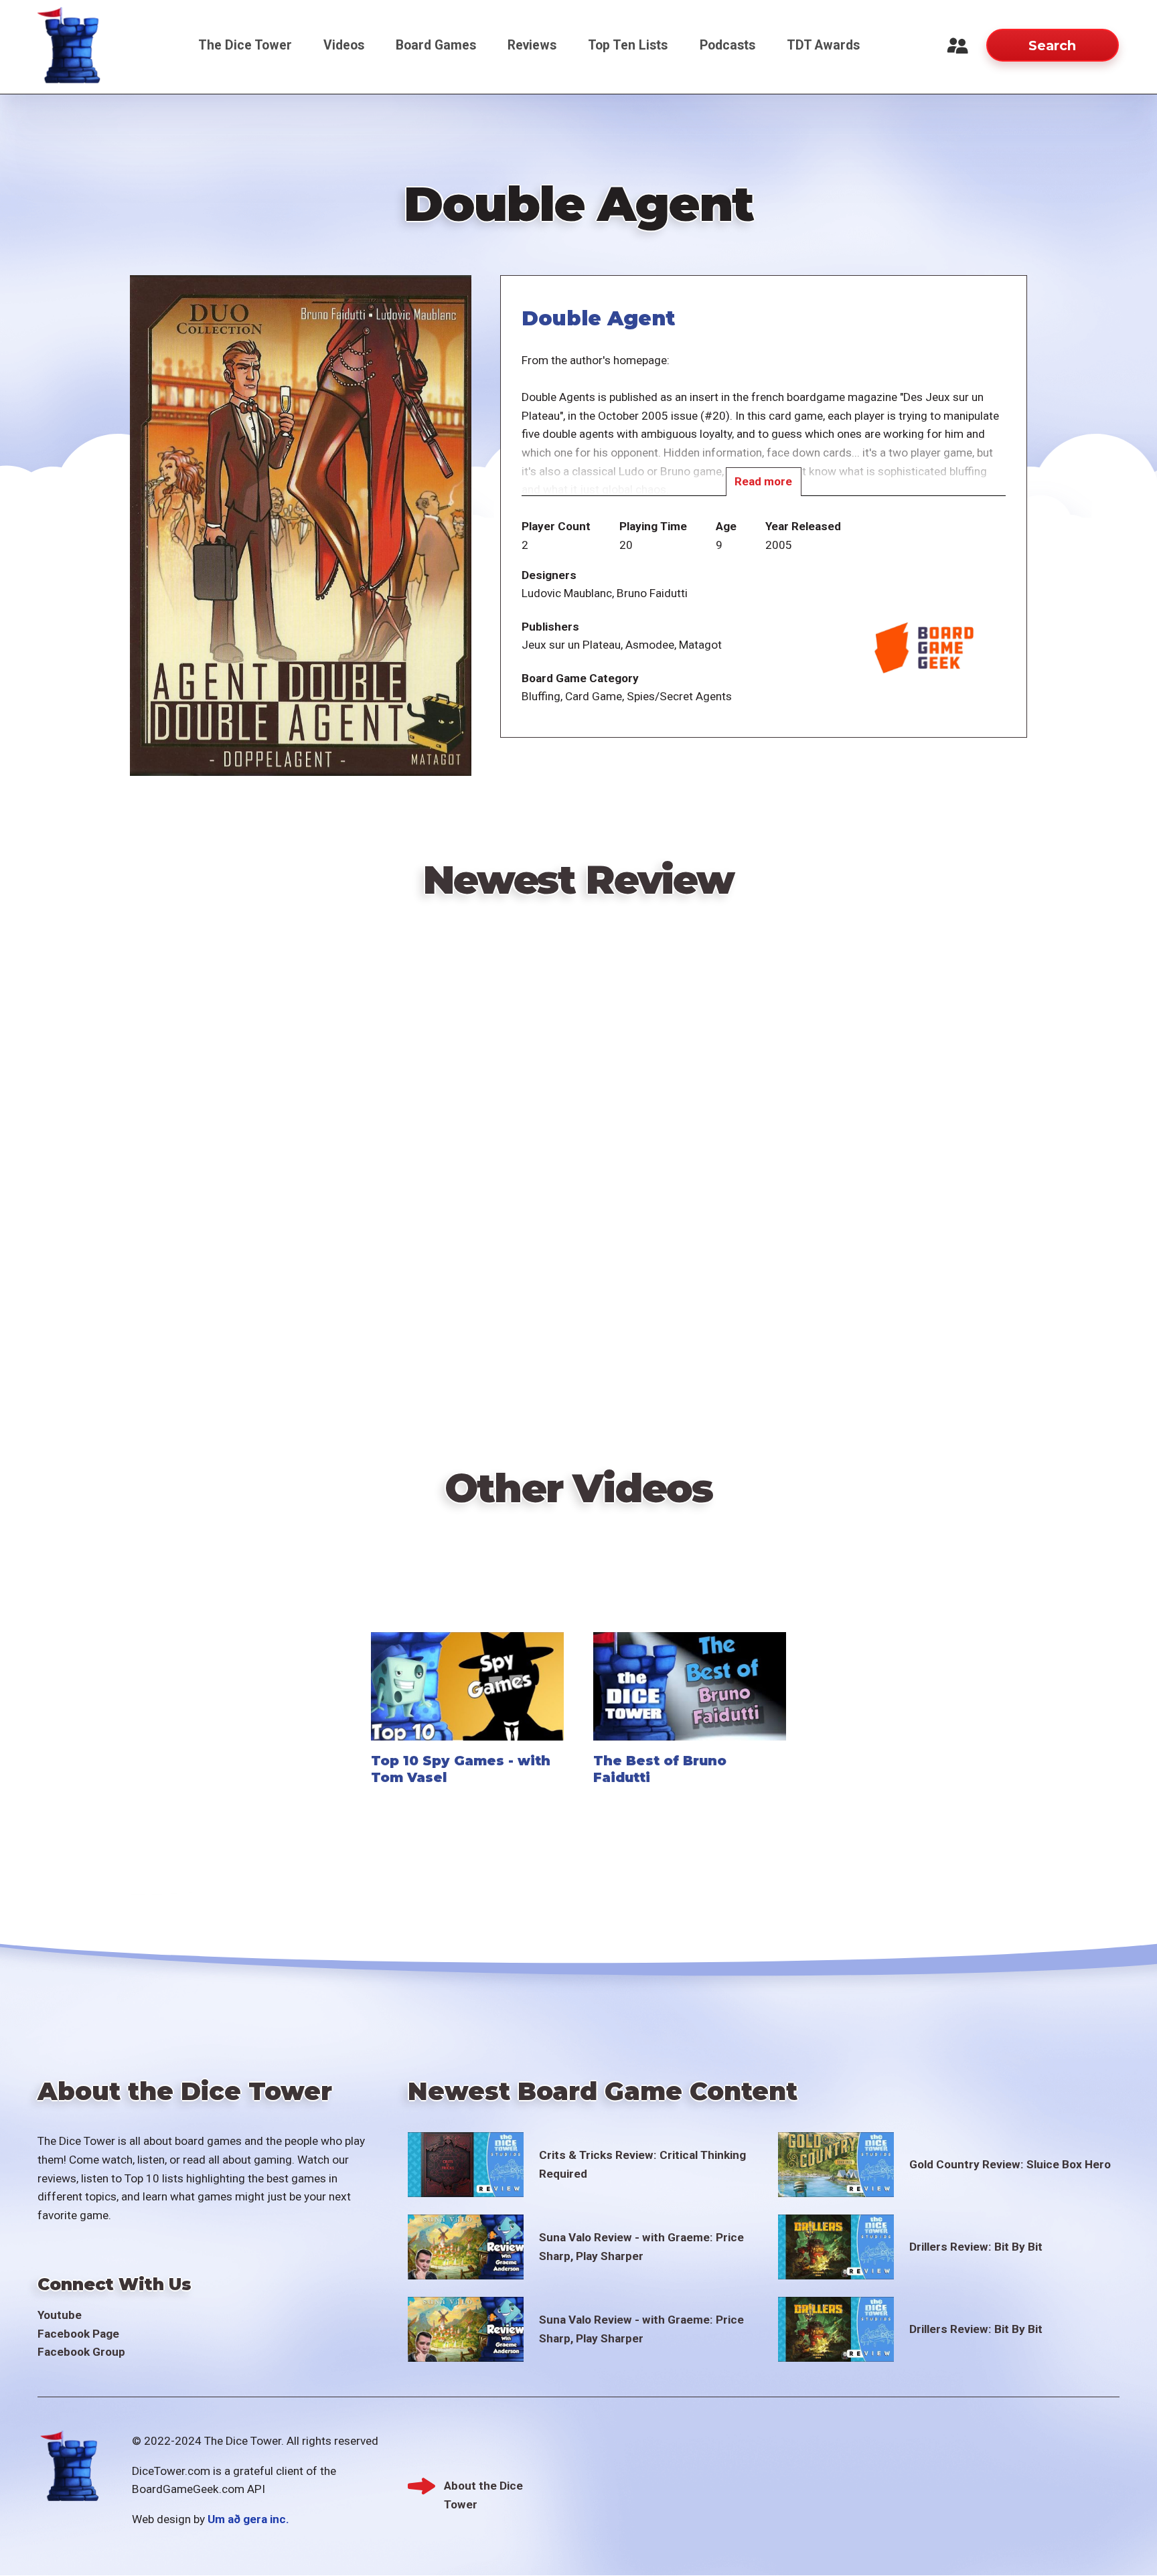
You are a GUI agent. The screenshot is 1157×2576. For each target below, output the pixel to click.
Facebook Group (81, 2352)
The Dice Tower (245, 45)
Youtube (60, 2315)
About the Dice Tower (483, 2487)
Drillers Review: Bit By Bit (976, 2247)
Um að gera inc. (248, 2519)
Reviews (532, 45)
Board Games (436, 45)
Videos (344, 45)
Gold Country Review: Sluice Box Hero (1010, 2164)
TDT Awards (823, 45)
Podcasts (727, 45)
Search (1052, 46)
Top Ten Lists (628, 45)
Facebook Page (78, 2334)
